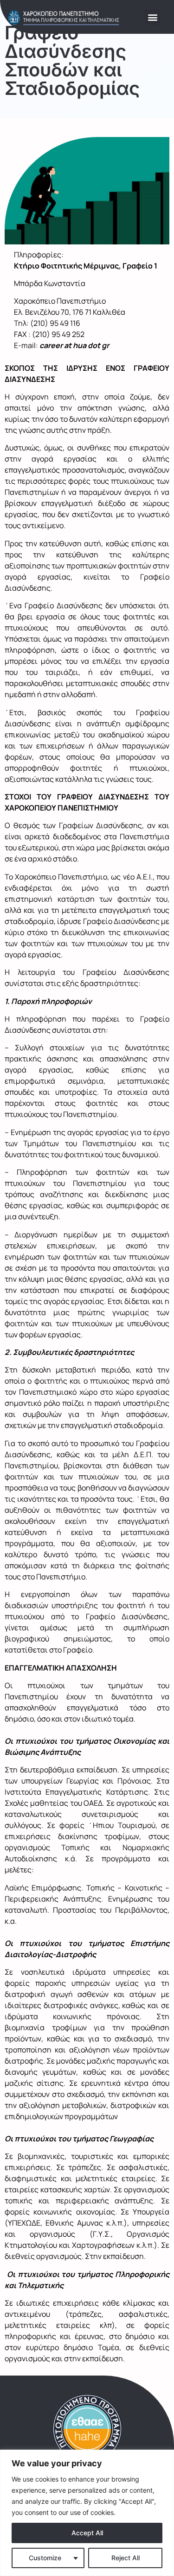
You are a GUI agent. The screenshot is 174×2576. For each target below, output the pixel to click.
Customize (45, 2558)
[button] (152, 17)
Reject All (126, 2558)
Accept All (87, 2533)
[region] (87, 2513)
